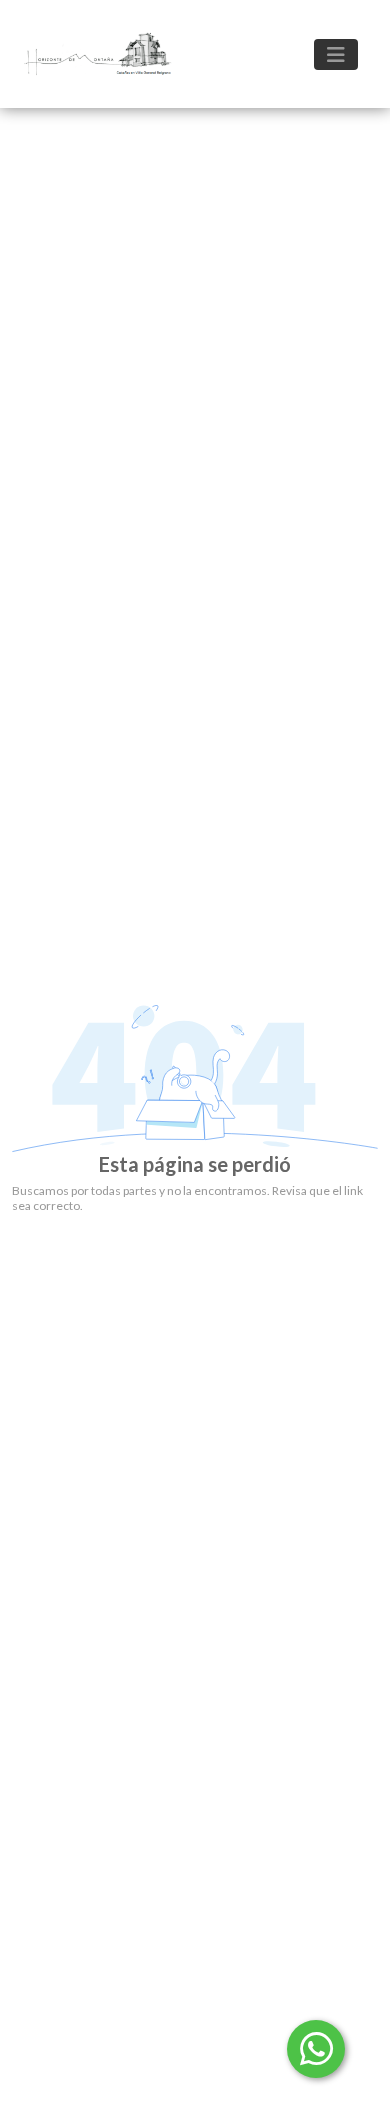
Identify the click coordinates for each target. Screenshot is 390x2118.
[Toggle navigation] (336, 54)
